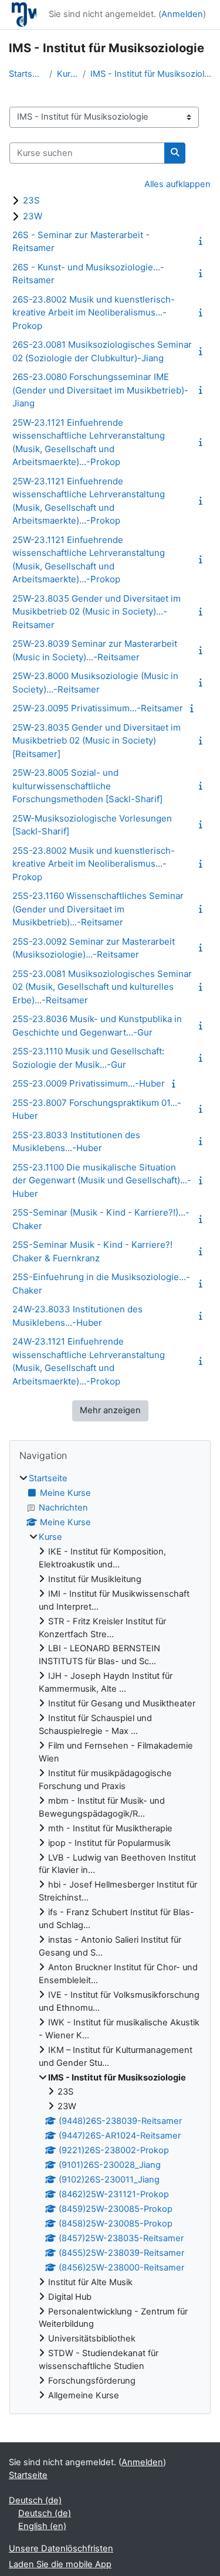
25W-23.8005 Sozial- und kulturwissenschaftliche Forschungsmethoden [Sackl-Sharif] (87, 786)
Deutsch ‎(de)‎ (35, 2500)
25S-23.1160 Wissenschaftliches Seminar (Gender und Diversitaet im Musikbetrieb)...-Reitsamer (98, 909)
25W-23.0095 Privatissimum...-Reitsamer (98, 708)
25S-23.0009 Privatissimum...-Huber (89, 1083)
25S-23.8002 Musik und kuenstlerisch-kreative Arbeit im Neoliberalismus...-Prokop (94, 864)
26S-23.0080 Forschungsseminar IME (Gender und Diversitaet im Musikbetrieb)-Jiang (100, 390)
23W (33, 216)
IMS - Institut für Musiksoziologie (151, 74)
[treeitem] (110, 1937)
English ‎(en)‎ (42, 2526)
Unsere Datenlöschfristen (61, 2548)
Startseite (27, 74)
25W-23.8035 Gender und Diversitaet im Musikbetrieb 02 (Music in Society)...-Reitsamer (97, 612)
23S (31, 200)
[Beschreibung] (203, 241)
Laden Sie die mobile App (60, 2564)
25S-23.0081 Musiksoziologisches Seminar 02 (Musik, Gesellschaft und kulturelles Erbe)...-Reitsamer (102, 987)
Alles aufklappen (177, 184)
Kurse (67, 74)
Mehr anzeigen (110, 1410)
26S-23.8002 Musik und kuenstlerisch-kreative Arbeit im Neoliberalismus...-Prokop (94, 313)
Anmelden (182, 14)
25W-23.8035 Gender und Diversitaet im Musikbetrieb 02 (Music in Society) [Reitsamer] (97, 741)
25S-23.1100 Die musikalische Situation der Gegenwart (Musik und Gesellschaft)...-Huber (102, 1180)
